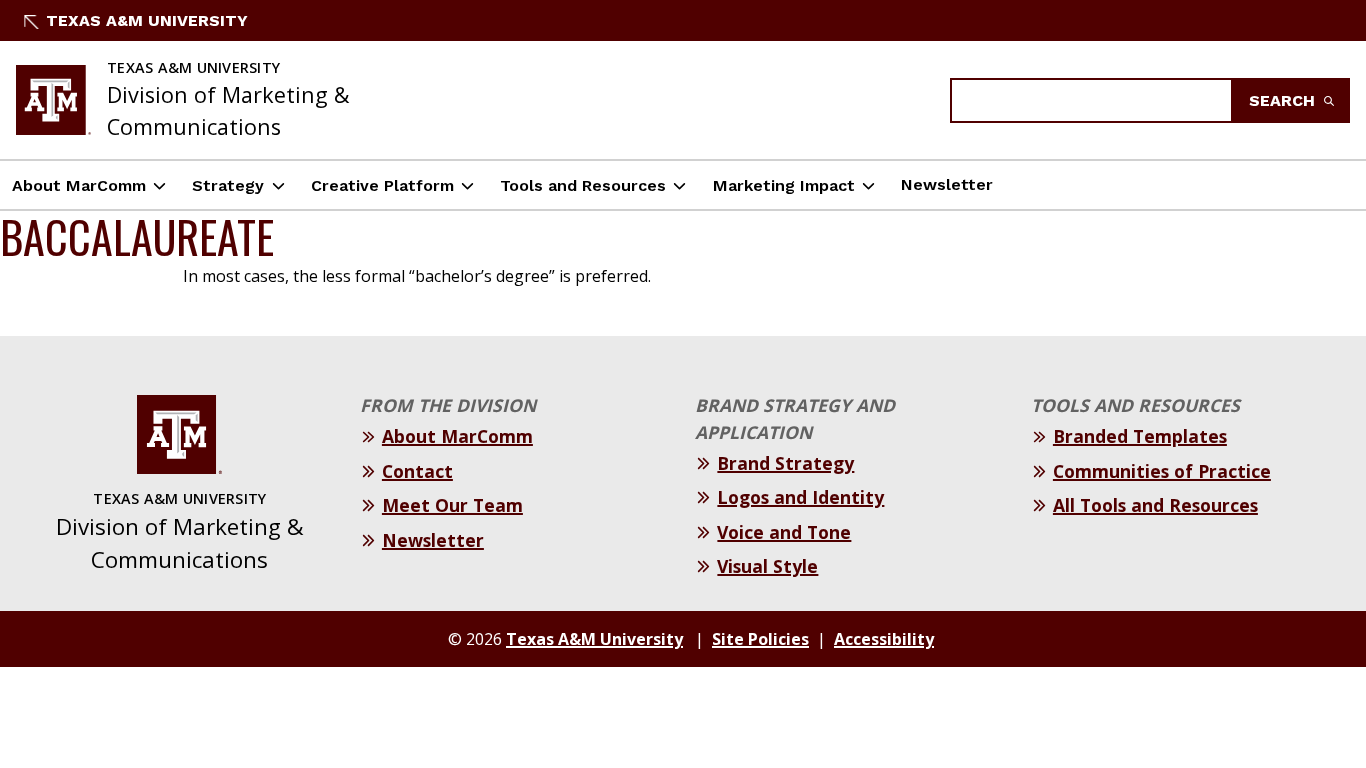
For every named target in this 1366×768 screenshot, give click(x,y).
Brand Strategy (785, 463)
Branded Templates (1140, 436)
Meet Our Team (452, 505)
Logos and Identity (800, 497)
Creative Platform (382, 185)
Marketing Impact (784, 185)
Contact (417, 471)
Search (1284, 100)
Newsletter (947, 184)
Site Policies (760, 639)
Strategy (228, 185)
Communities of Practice (1162, 471)
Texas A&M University (147, 20)
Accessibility (884, 639)
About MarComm (79, 185)
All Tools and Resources (1155, 505)
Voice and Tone (784, 532)
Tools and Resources (583, 185)
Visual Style (767, 566)
